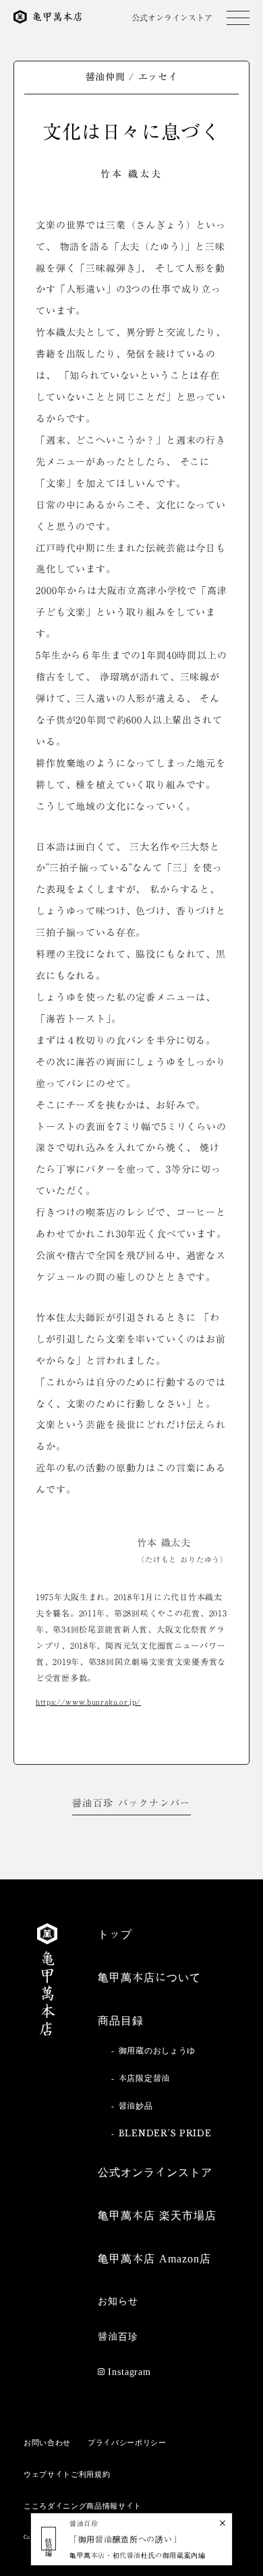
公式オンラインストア (172, 18)
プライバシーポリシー (127, 2442)
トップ (115, 1934)
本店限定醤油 (144, 2078)
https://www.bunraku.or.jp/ (88, 1702)
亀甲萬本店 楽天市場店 (157, 2215)
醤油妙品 (136, 2105)
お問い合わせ (47, 2442)
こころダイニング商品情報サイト (83, 2506)
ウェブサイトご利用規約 (67, 2474)
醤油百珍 (118, 2337)
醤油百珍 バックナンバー (131, 1803)
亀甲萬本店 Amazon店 (154, 2258)
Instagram (129, 2372)
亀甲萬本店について (149, 1977)
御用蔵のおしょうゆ (157, 2050)
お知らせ (118, 2301)
